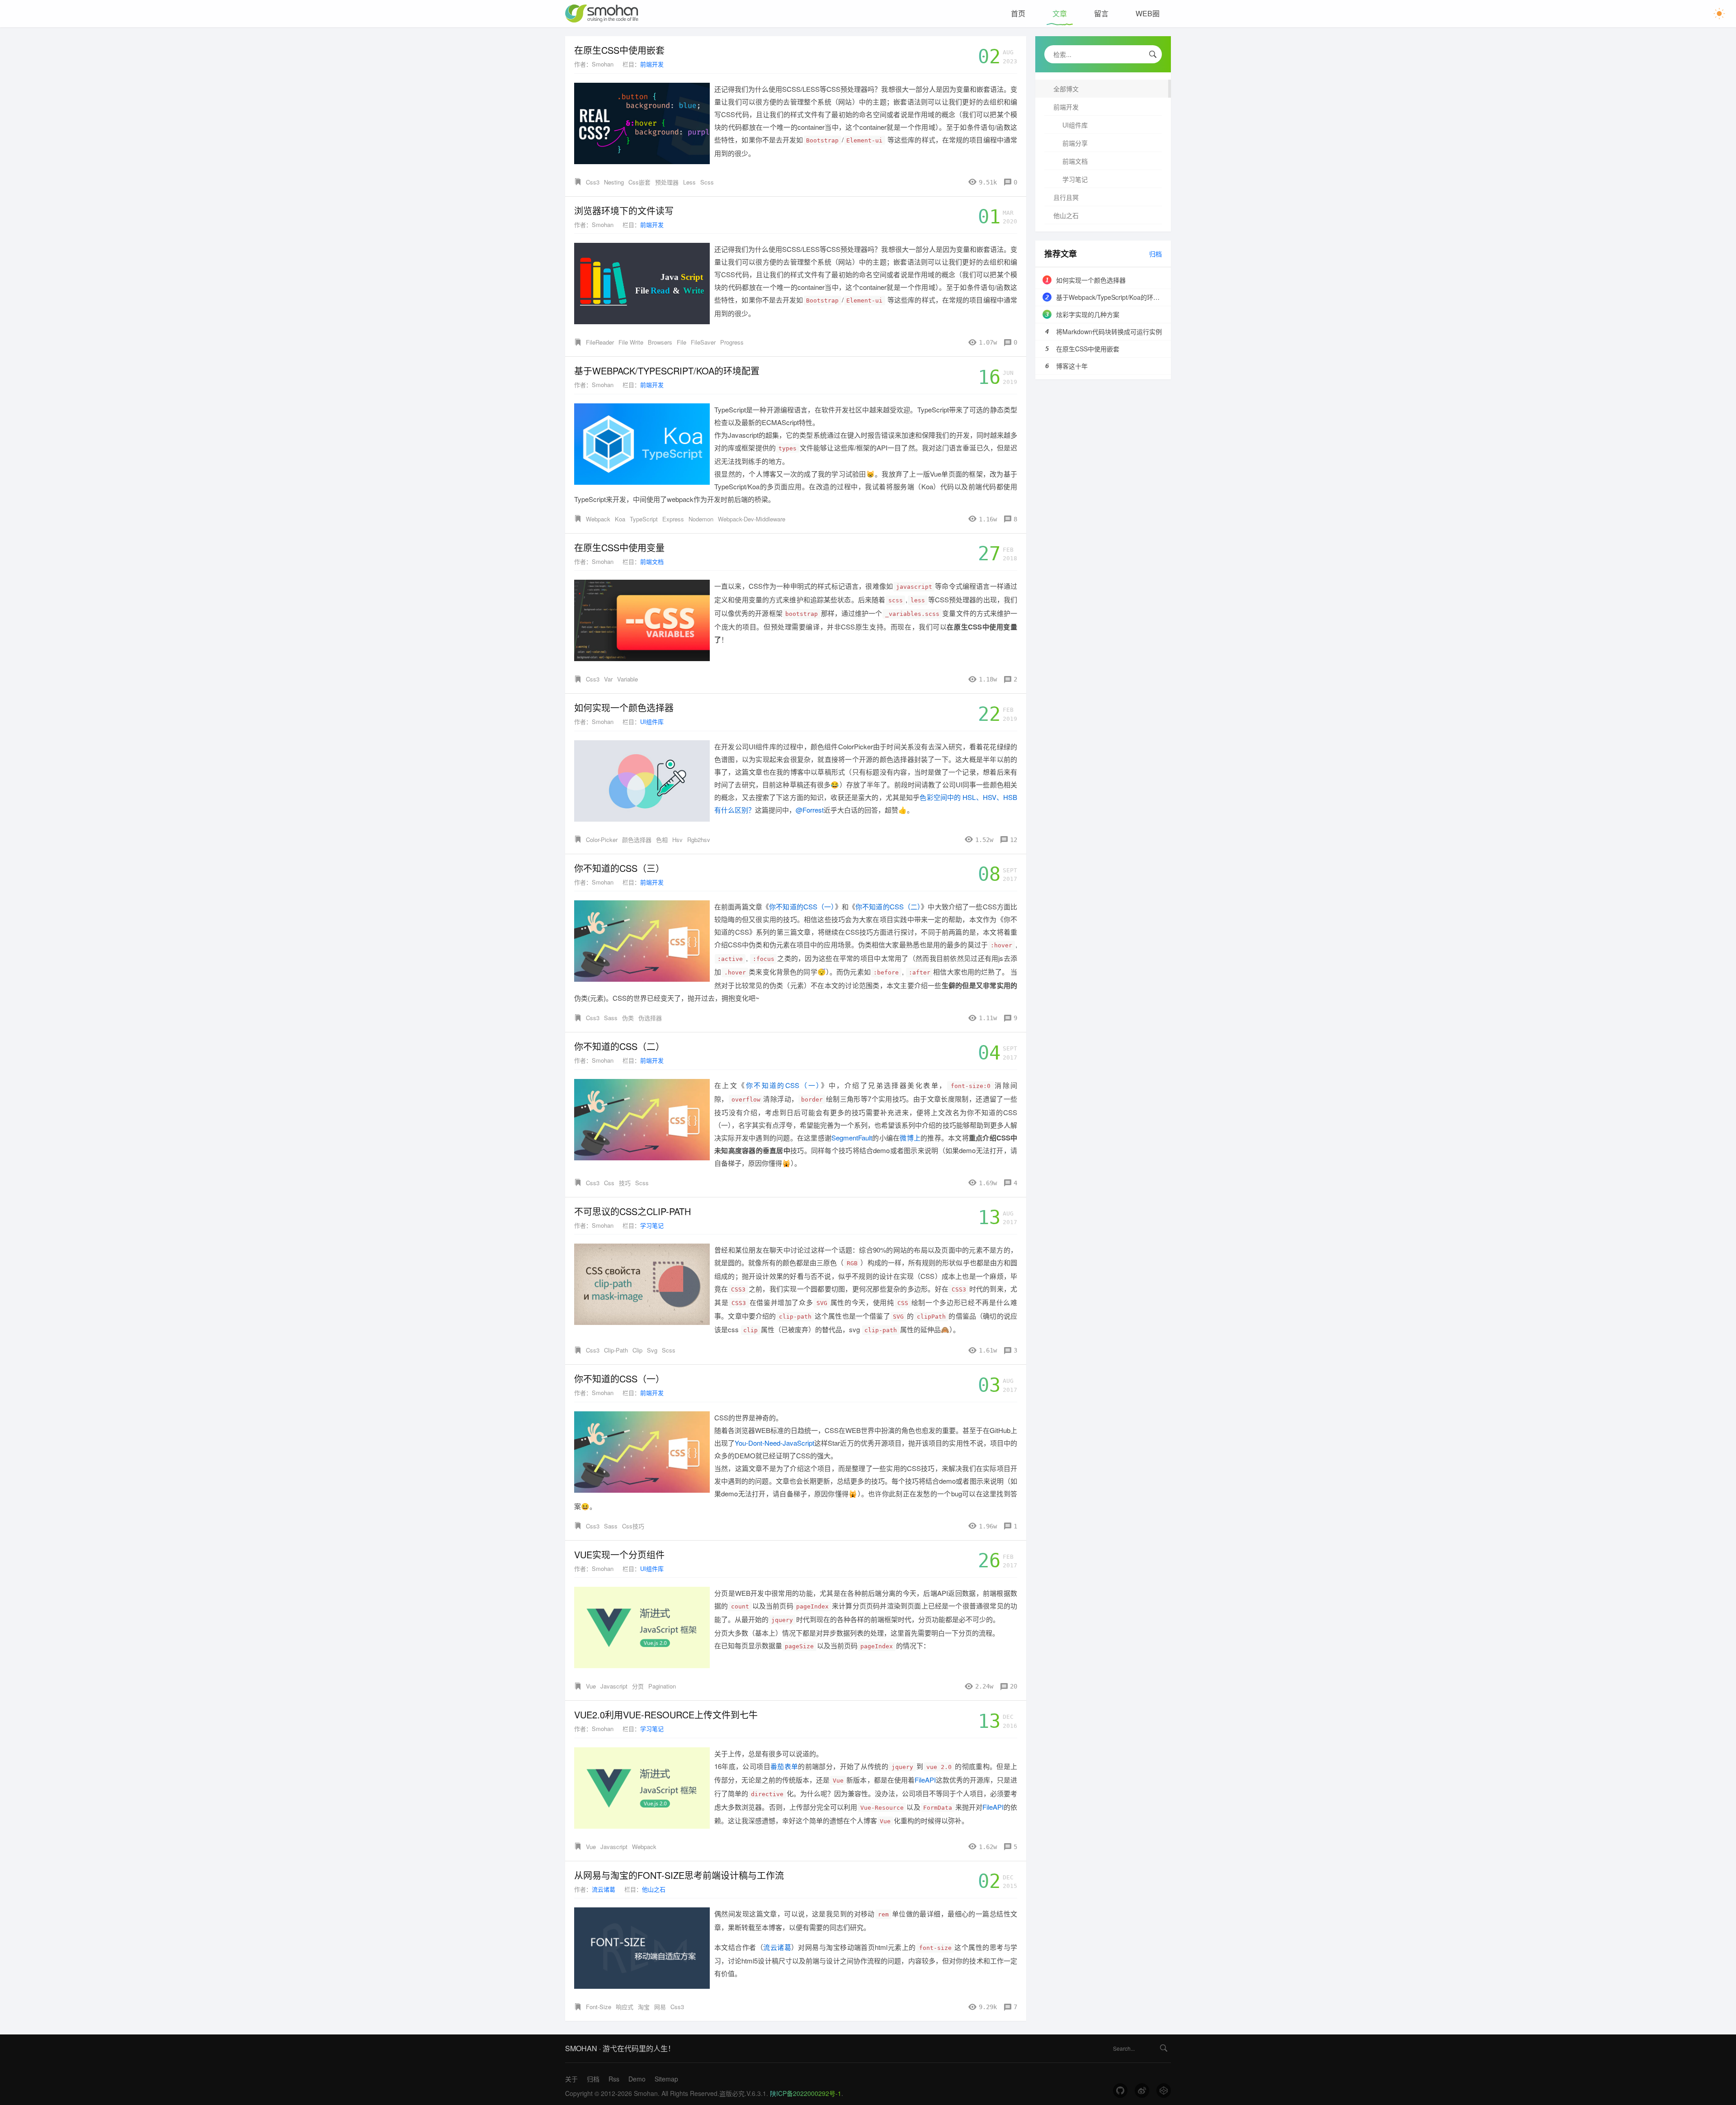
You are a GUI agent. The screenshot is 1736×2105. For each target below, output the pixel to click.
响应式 (625, 2007)
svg (652, 1350)
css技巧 (633, 1526)
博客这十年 (1072, 366)
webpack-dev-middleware (752, 519)
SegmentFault (852, 1138)
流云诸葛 (604, 1889)
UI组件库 (652, 721)
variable (627, 679)
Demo (637, 2079)
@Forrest (810, 810)
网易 (660, 2007)
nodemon (701, 519)
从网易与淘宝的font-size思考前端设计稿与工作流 (679, 1875)
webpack (598, 519)
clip (637, 1350)
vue (591, 1686)
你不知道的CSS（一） (802, 906)
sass (611, 1018)
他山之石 (654, 1889)
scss (707, 182)
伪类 (628, 1018)
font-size (599, 2007)
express (673, 519)
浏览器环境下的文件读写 (624, 211)
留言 (1101, 13)
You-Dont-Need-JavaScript (774, 1443)
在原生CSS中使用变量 (619, 548)
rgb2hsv (699, 840)
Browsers (660, 342)
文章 (1060, 13)
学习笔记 (652, 1225)
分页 (638, 1686)
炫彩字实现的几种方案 (1088, 314)
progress (732, 342)
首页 (1018, 13)
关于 (571, 2079)
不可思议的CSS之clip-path (632, 1211)
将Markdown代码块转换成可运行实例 (1109, 331)
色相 (662, 840)
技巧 (625, 1183)
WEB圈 (1148, 13)
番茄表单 (784, 1766)
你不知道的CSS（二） (888, 906)
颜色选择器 (637, 840)
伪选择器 (650, 1018)
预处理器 (667, 182)
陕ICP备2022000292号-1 (806, 2093)
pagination (662, 1686)
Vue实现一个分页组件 (619, 1555)
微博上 (910, 1138)
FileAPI (925, 1780)
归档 (1156, 254)
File (682, 342)
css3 (593, 182)
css (609, 1183)
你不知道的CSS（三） (619, 868)
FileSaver (703, 342)
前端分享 (1075, 143)
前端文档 (652, 561)
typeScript (644, 519)
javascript (614, 1686)
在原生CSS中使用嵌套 (619, 50)
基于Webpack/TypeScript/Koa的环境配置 (667, 371)
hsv (677, 840)
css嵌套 (639, 182)
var (608, 679)
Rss (614, 2079)
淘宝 (644, 2007)
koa (620, 519)
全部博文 (1066, 89)
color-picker (602, 840)
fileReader (600, 342)
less (689, 182)
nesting (614, 182)
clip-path (616, 1350)
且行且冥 (1066, 197)
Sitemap (666, 2079)
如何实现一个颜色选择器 (624, 708)
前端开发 (652, 64)
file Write (631, 342)
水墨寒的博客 (602, 14)
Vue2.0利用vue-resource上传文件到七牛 (666, 1715)
